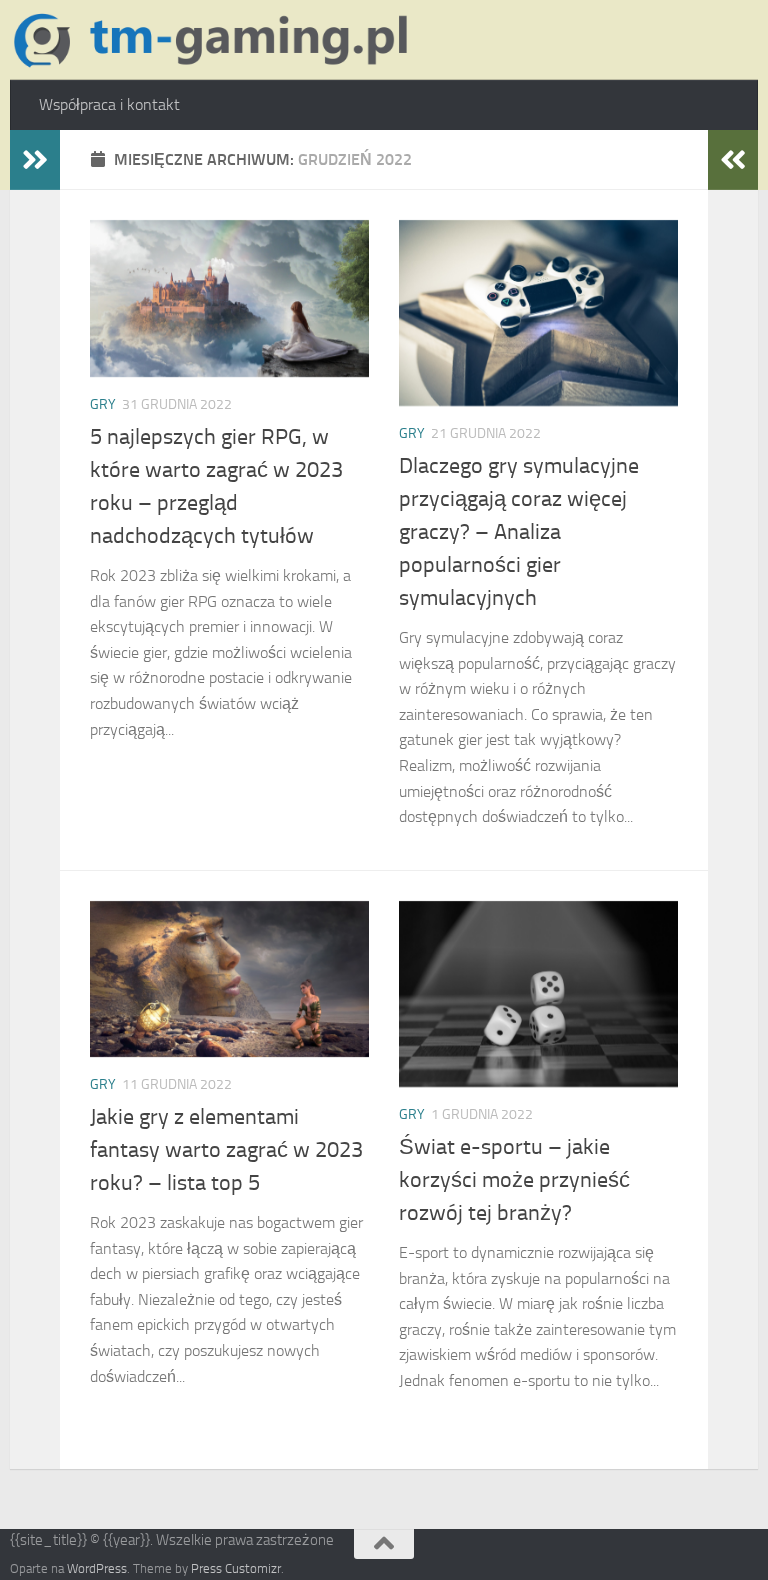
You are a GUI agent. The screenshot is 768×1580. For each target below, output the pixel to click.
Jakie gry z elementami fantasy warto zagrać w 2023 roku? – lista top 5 (226, 1150)
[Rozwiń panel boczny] (35, 160)
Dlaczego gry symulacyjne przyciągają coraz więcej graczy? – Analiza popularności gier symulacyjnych (519, 532)
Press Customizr (236, 1568)
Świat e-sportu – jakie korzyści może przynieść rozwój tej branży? (514, 1180)
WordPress (97, 1568)
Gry (103, 404)
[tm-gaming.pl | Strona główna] (216, 40)
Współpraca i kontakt (109, 104)
